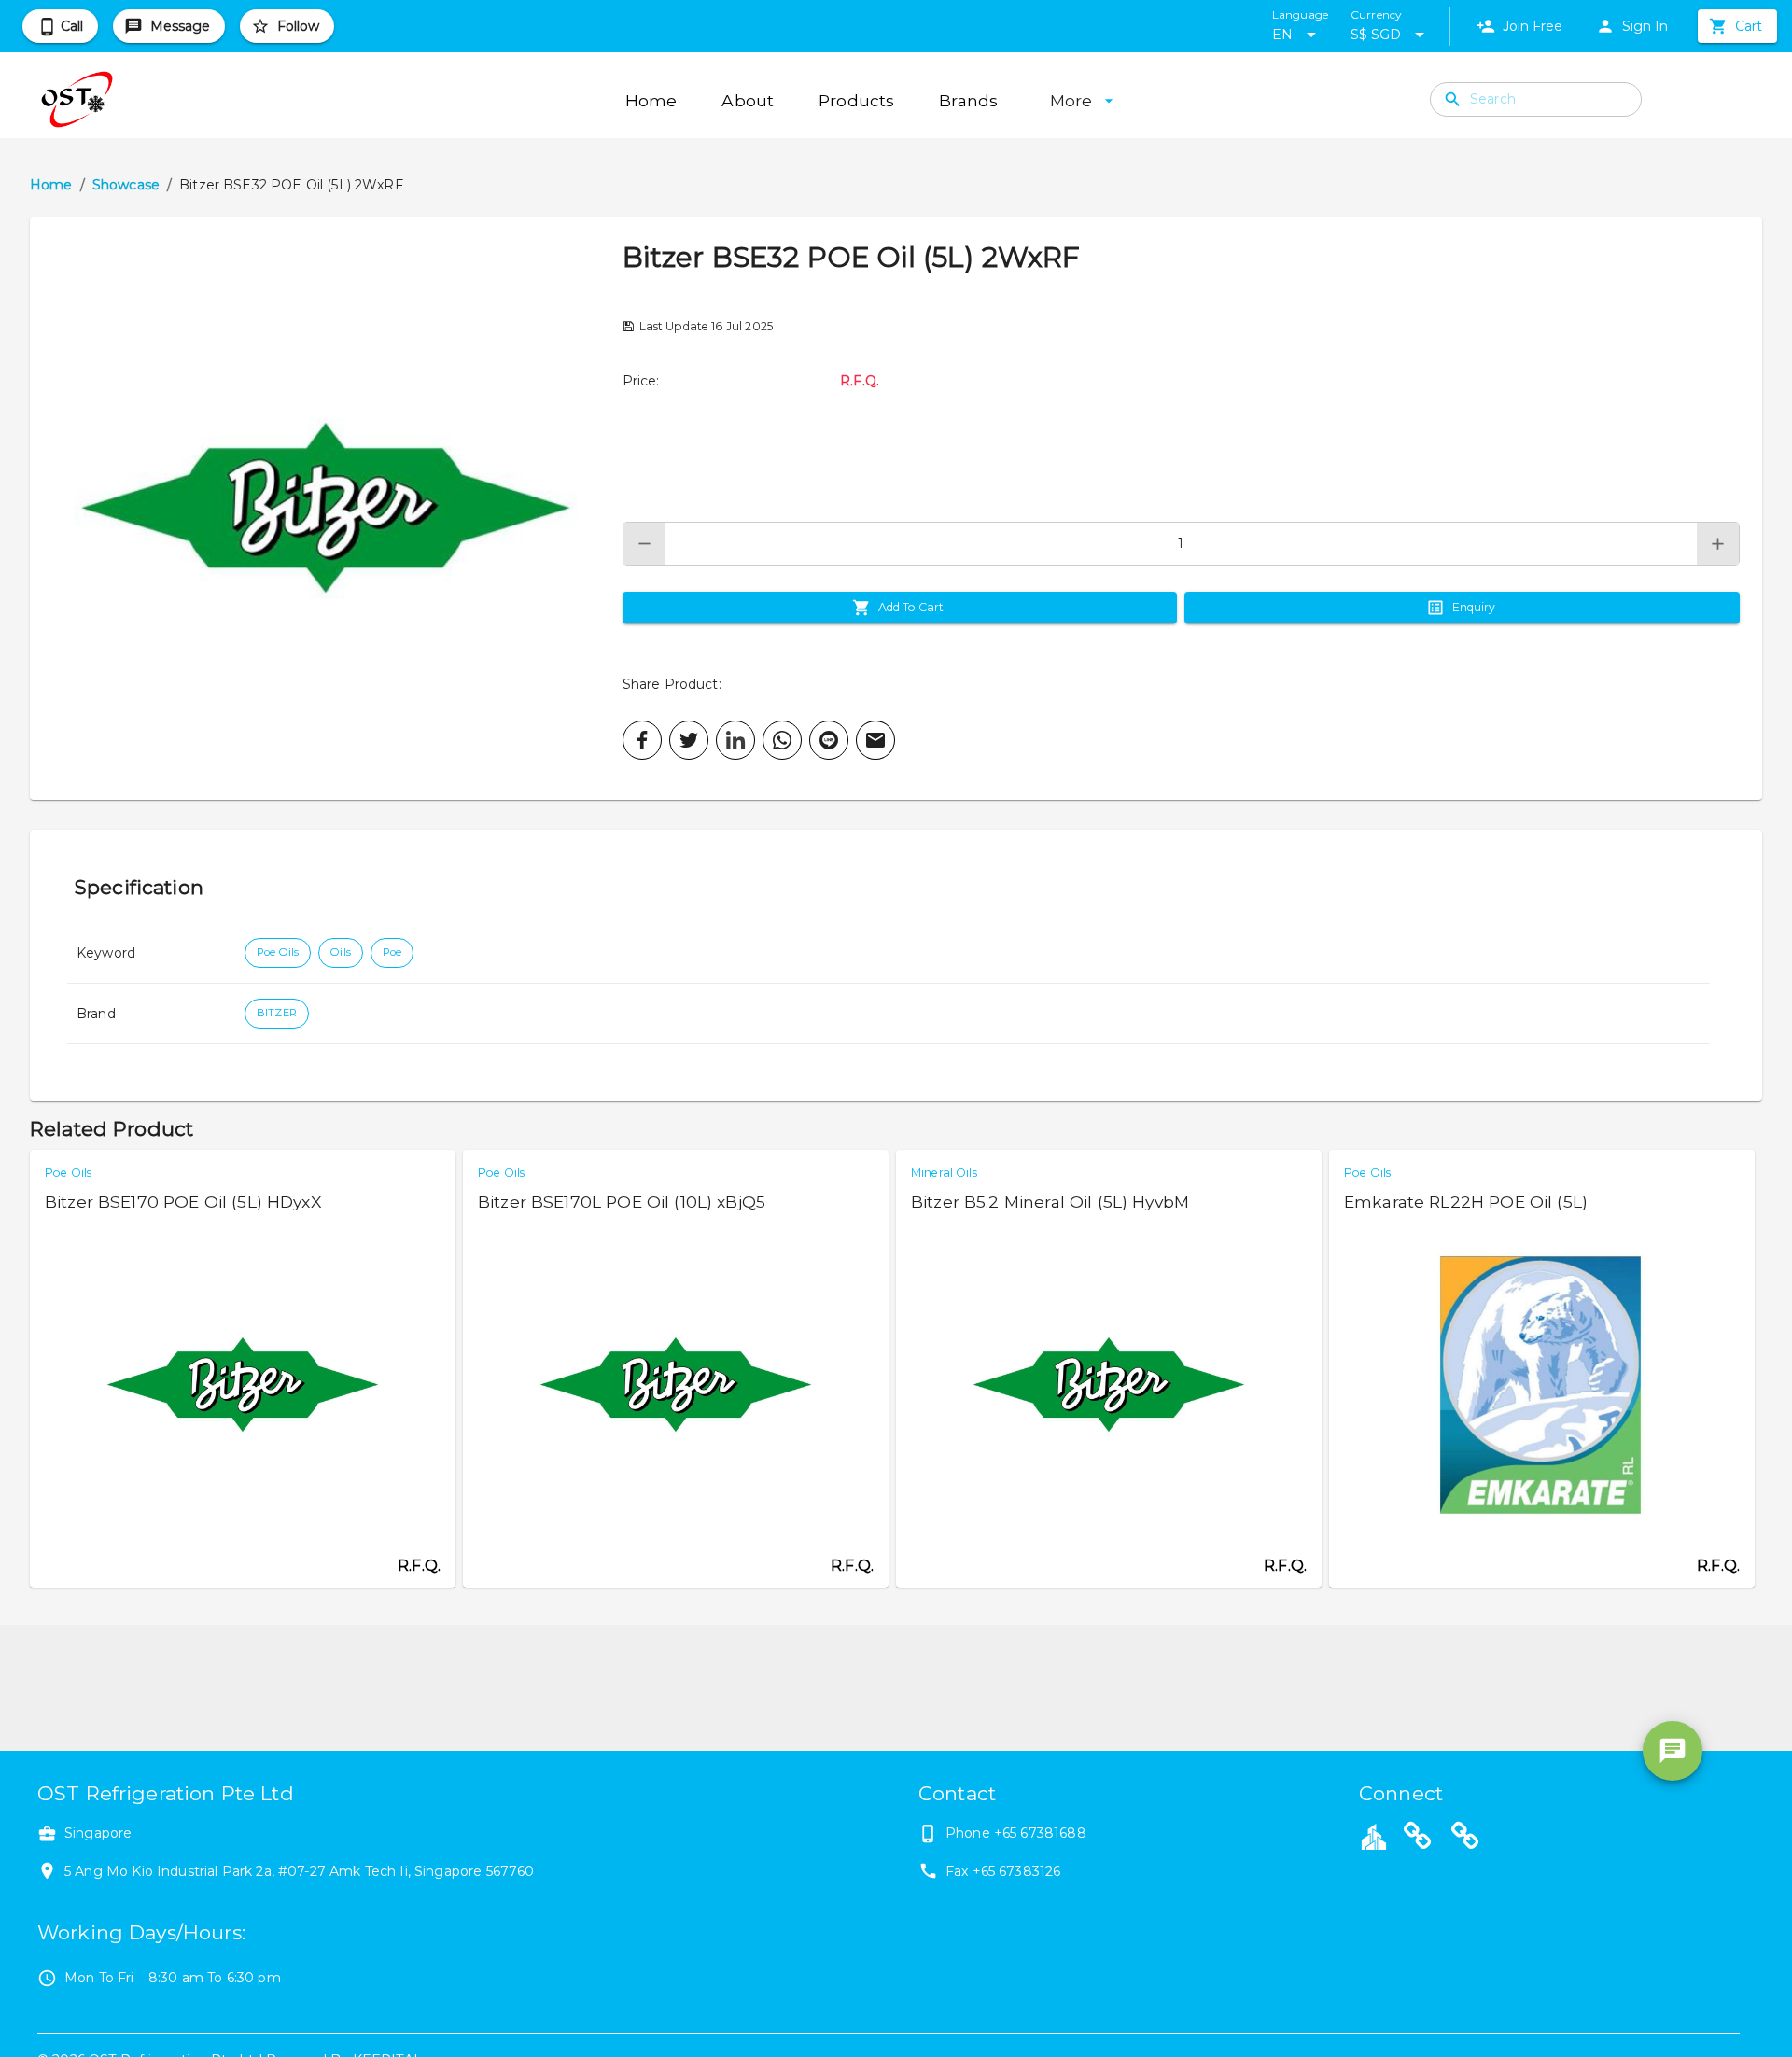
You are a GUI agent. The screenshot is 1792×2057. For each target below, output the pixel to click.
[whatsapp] (782, 740)
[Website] (1418, 1839)
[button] (326, 509)
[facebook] (642, 740)
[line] (829, 740)
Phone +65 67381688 (1016, 1833)
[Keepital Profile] (1374, 1836)
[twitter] (689, 740)
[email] (875, 740)
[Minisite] (1465, 1839)
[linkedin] (735, 740)
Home (51, 185)
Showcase (126, 185)
